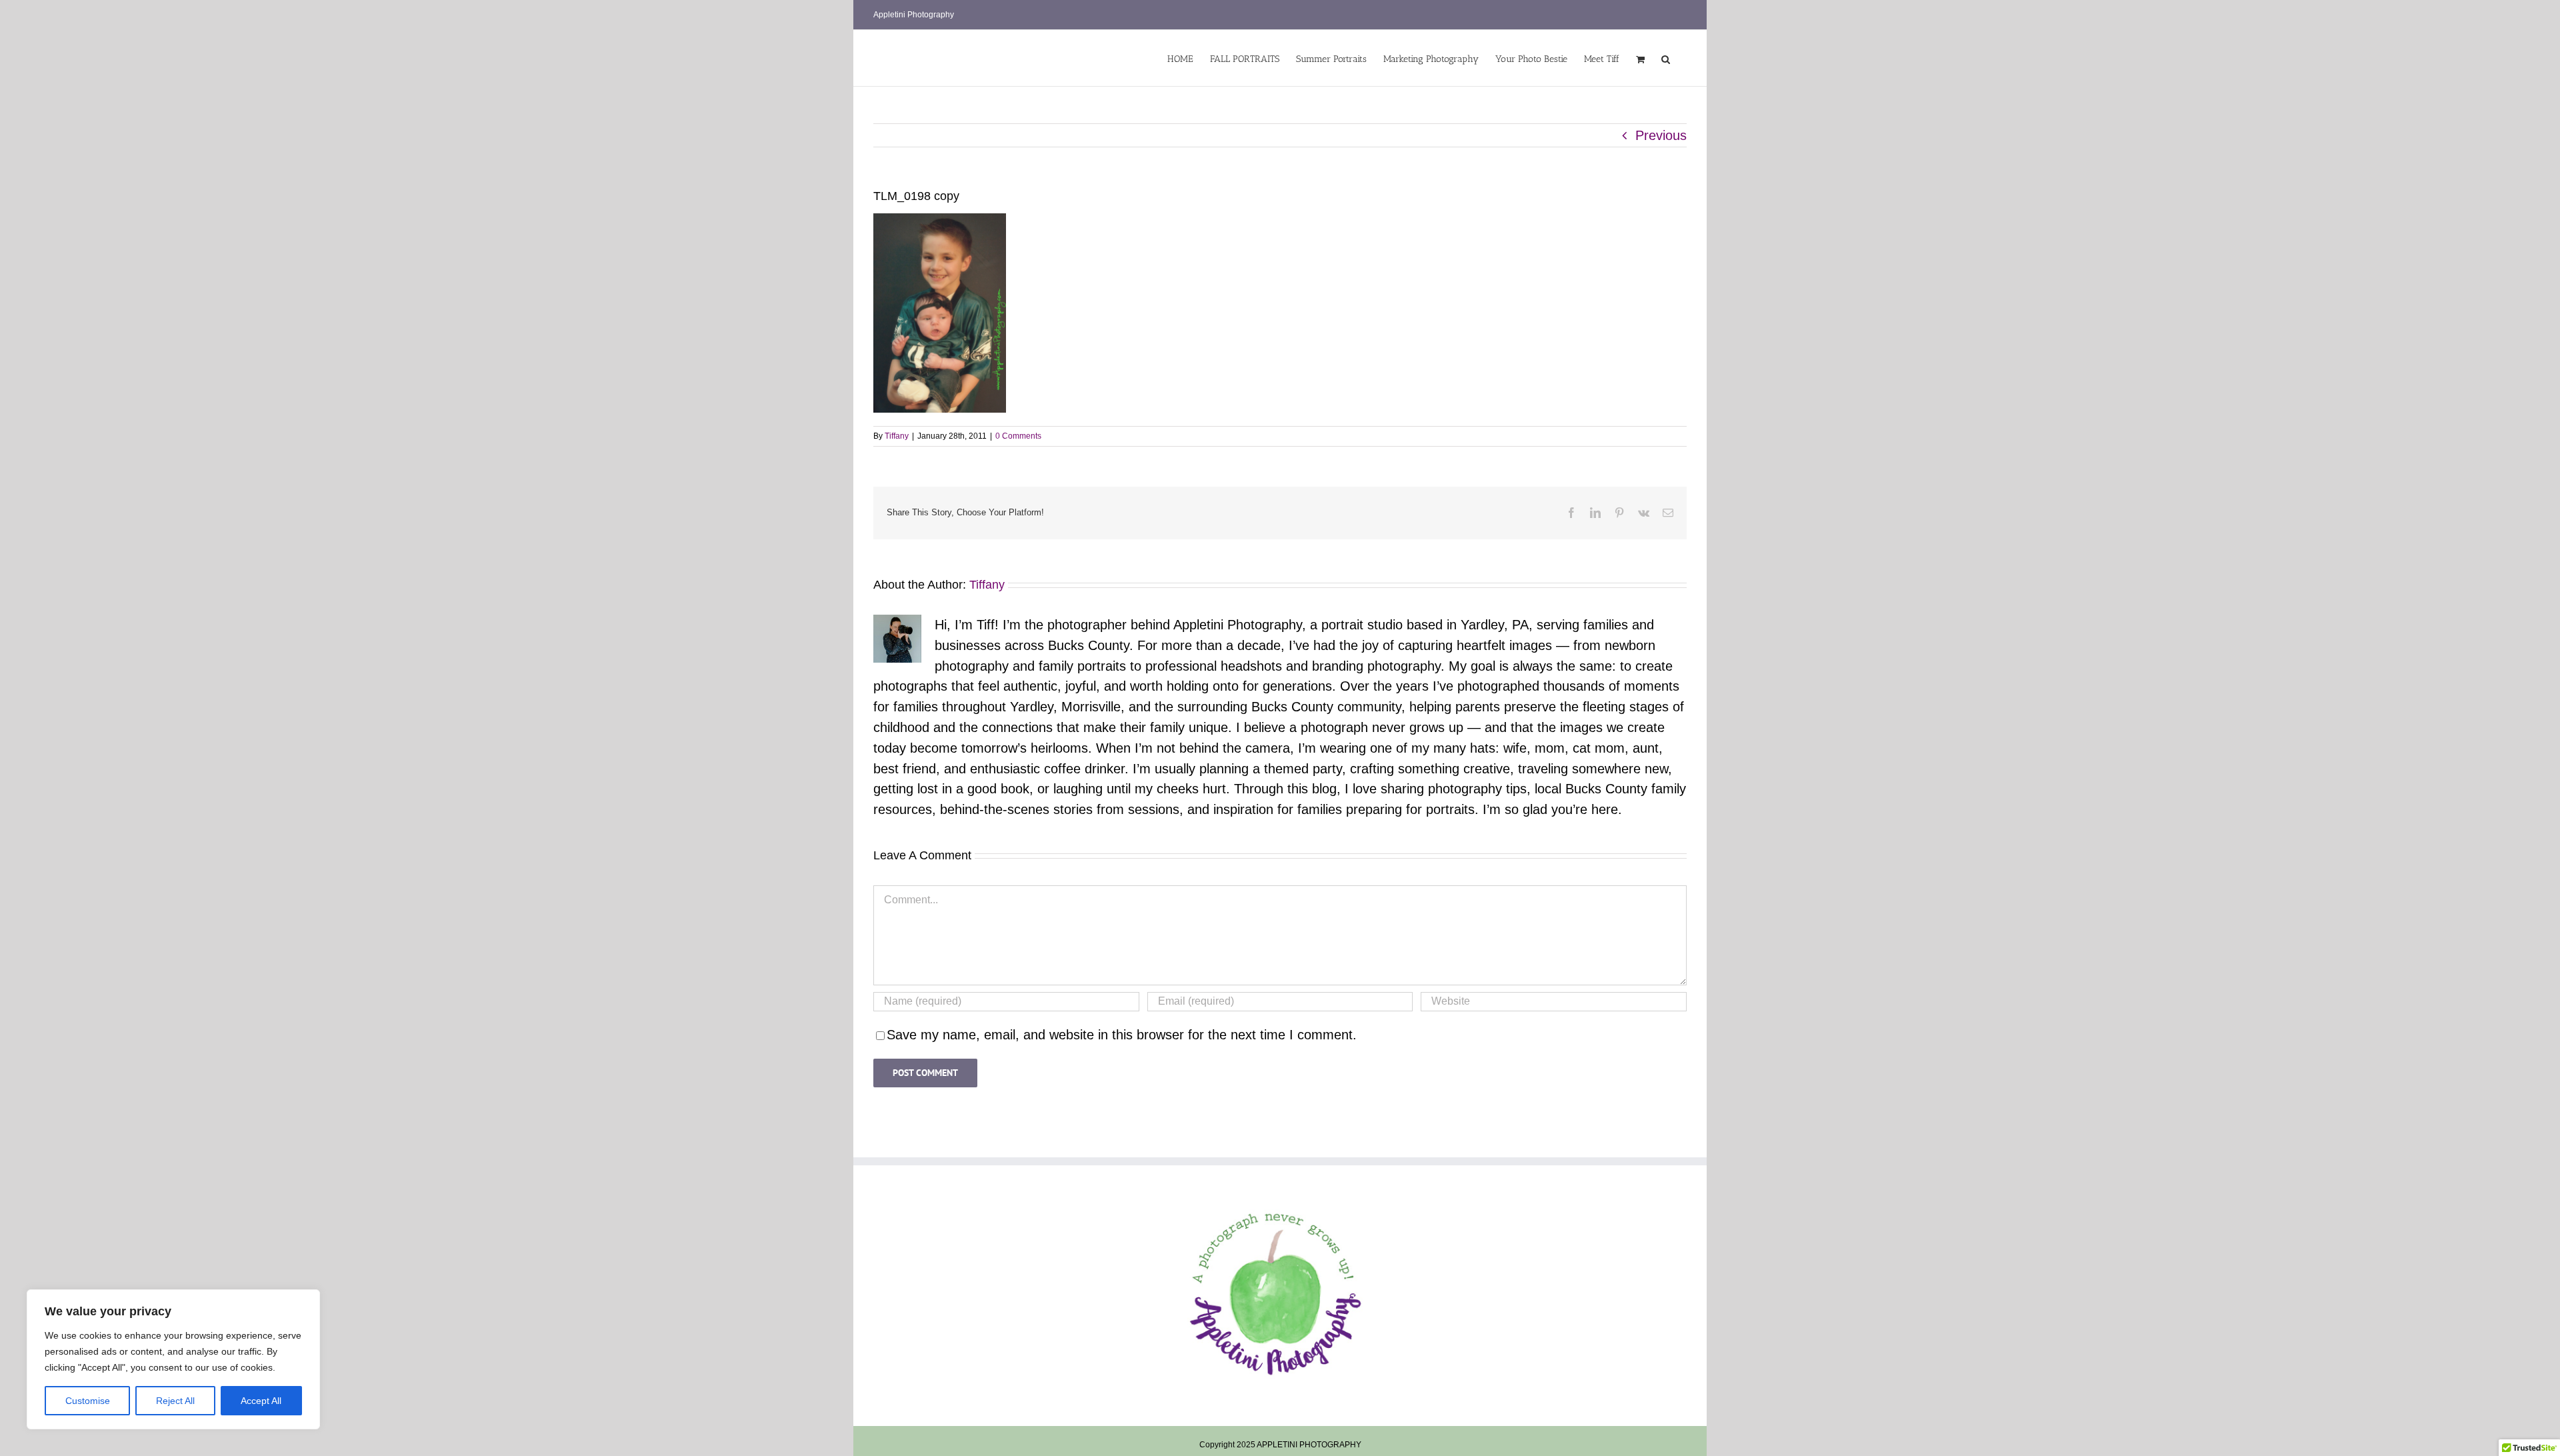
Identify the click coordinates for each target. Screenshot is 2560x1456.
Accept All (261, 1401)
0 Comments (1018, 436)
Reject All (175, 1401)
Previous (1661, 135)
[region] (173, 1359)
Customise (88, 1401)
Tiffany (897, 436)
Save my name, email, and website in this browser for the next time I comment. (1122, 1035)
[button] (1666, 58)
